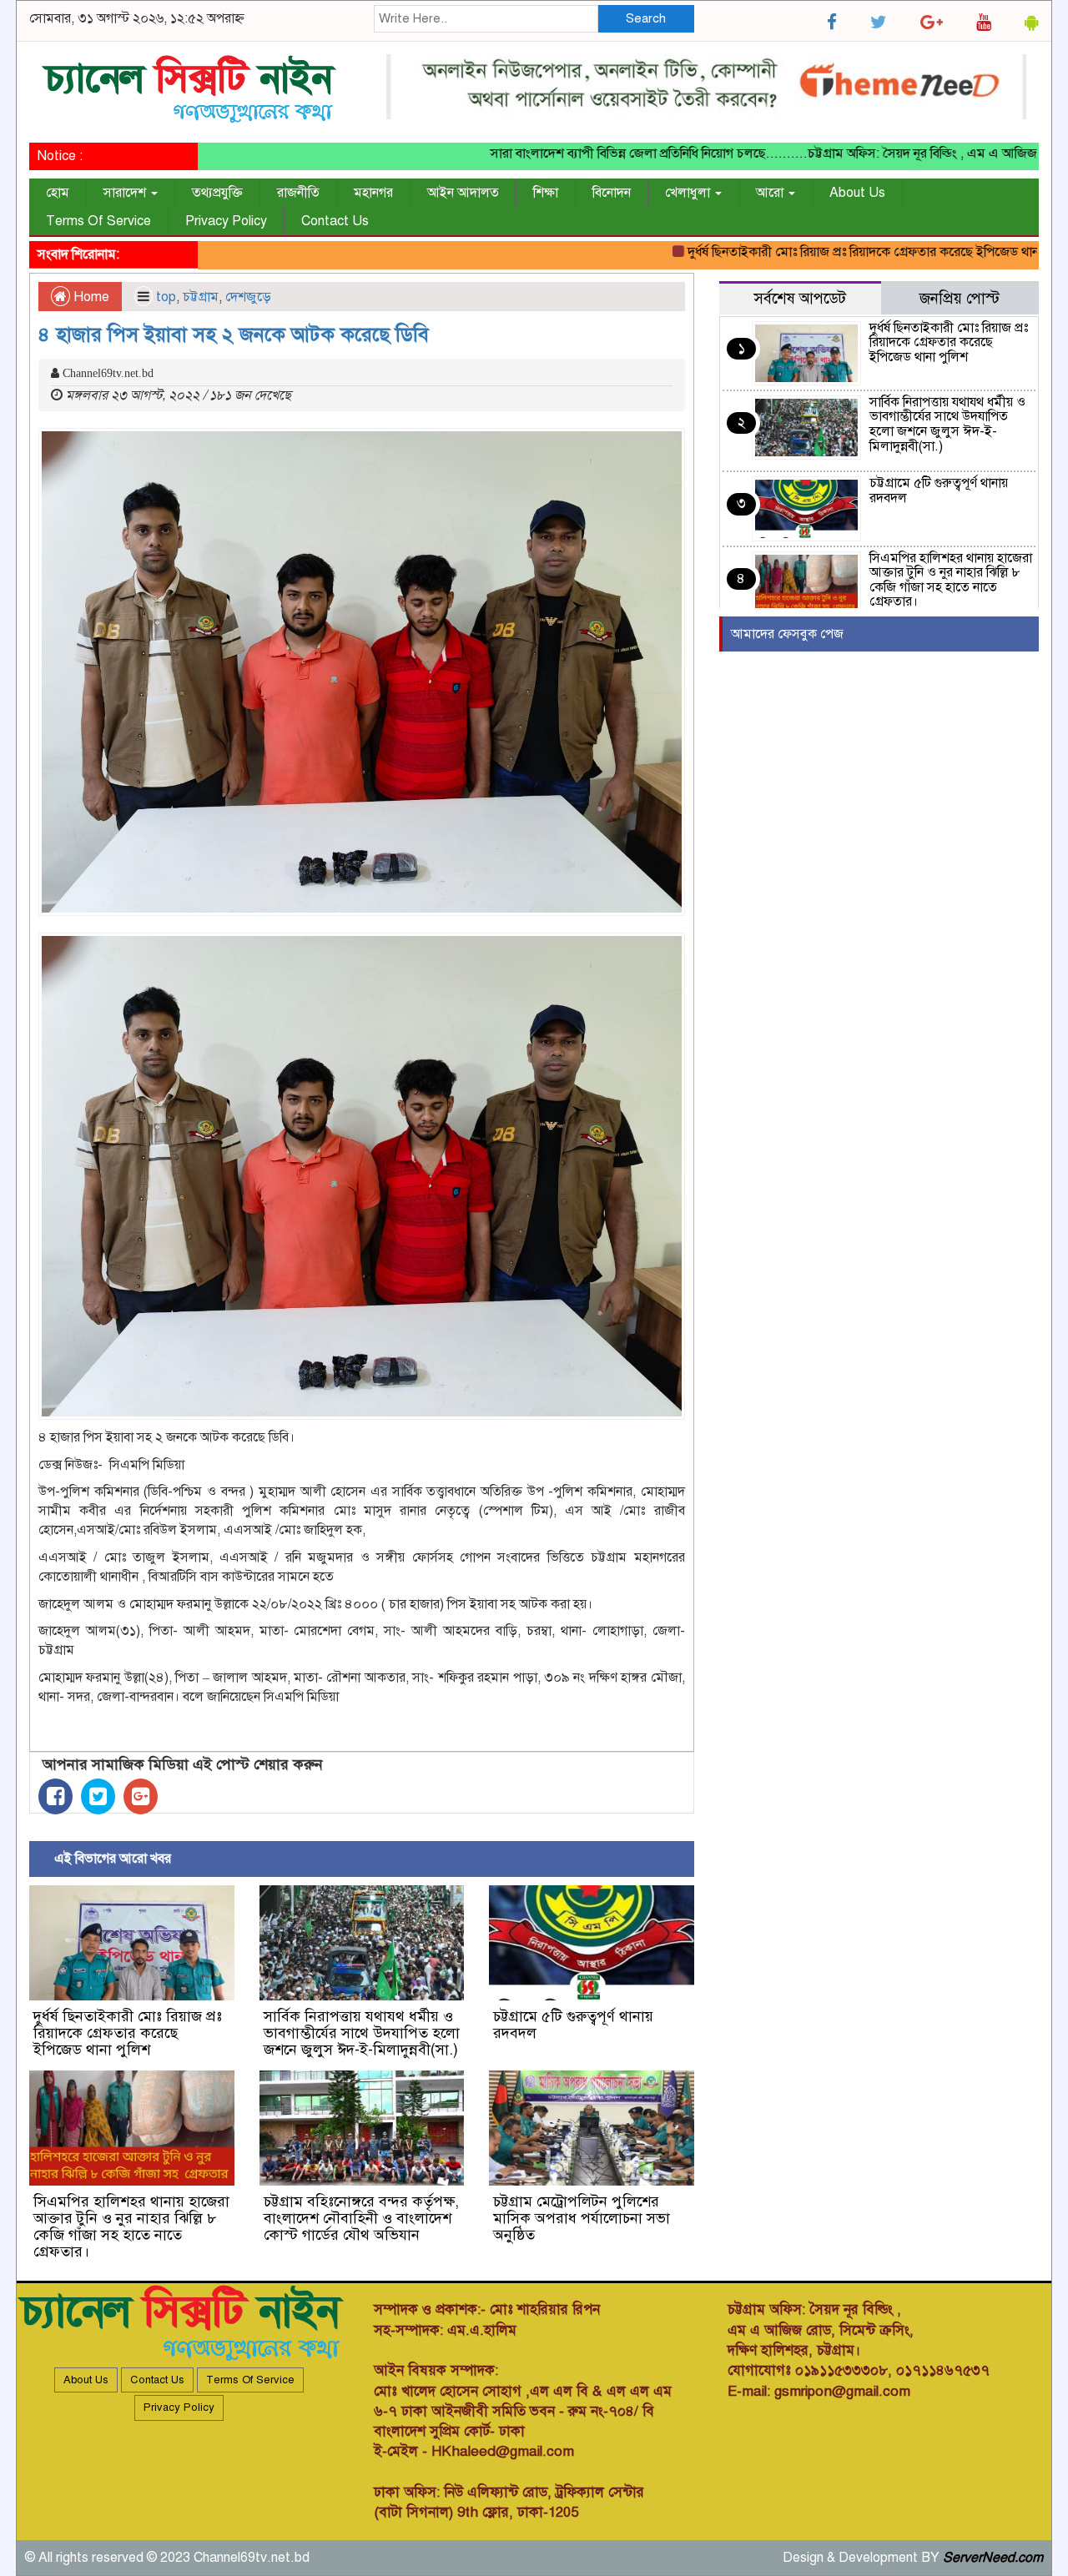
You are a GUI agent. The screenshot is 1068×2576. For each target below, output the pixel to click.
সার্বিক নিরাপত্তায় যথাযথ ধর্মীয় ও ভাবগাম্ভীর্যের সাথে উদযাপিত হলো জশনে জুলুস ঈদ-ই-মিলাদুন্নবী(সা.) (362, 2033)
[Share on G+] (141, 1796)
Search (646, 18)
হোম (58, 193)
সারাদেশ (126, 193)
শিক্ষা (546, 193)
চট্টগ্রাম (201, 297)
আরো (771, 193)
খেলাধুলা (689, 193)
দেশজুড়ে (248, 297)
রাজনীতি (298, 193)
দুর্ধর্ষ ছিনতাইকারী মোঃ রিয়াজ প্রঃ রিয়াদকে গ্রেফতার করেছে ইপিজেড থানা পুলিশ (838, 252)
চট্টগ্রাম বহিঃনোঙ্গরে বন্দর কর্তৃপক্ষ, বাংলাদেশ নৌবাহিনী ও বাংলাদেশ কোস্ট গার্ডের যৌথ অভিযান (361, 2218)
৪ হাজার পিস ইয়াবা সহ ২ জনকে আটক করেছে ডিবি (234, 335)
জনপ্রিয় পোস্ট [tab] (960, 298)
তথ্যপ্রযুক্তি (217, 193)
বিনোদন (612, 193)
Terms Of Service (98, 221)
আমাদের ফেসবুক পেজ (787, 634)
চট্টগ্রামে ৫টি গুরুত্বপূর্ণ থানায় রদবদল (573, 2025)
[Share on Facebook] (55, 1796)
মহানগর (373, 193)
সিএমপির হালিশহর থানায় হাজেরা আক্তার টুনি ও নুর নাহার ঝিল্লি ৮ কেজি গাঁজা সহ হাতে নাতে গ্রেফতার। (131, 2226)
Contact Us (335, 221)
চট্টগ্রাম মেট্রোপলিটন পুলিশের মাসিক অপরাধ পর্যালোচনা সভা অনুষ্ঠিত (582, 2218)
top (166, 297)
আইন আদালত (463, 193)
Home (90, 297)
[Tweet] (98, 1796)
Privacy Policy (226, 221)
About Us (857, 193)
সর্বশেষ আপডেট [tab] (800, 298)
